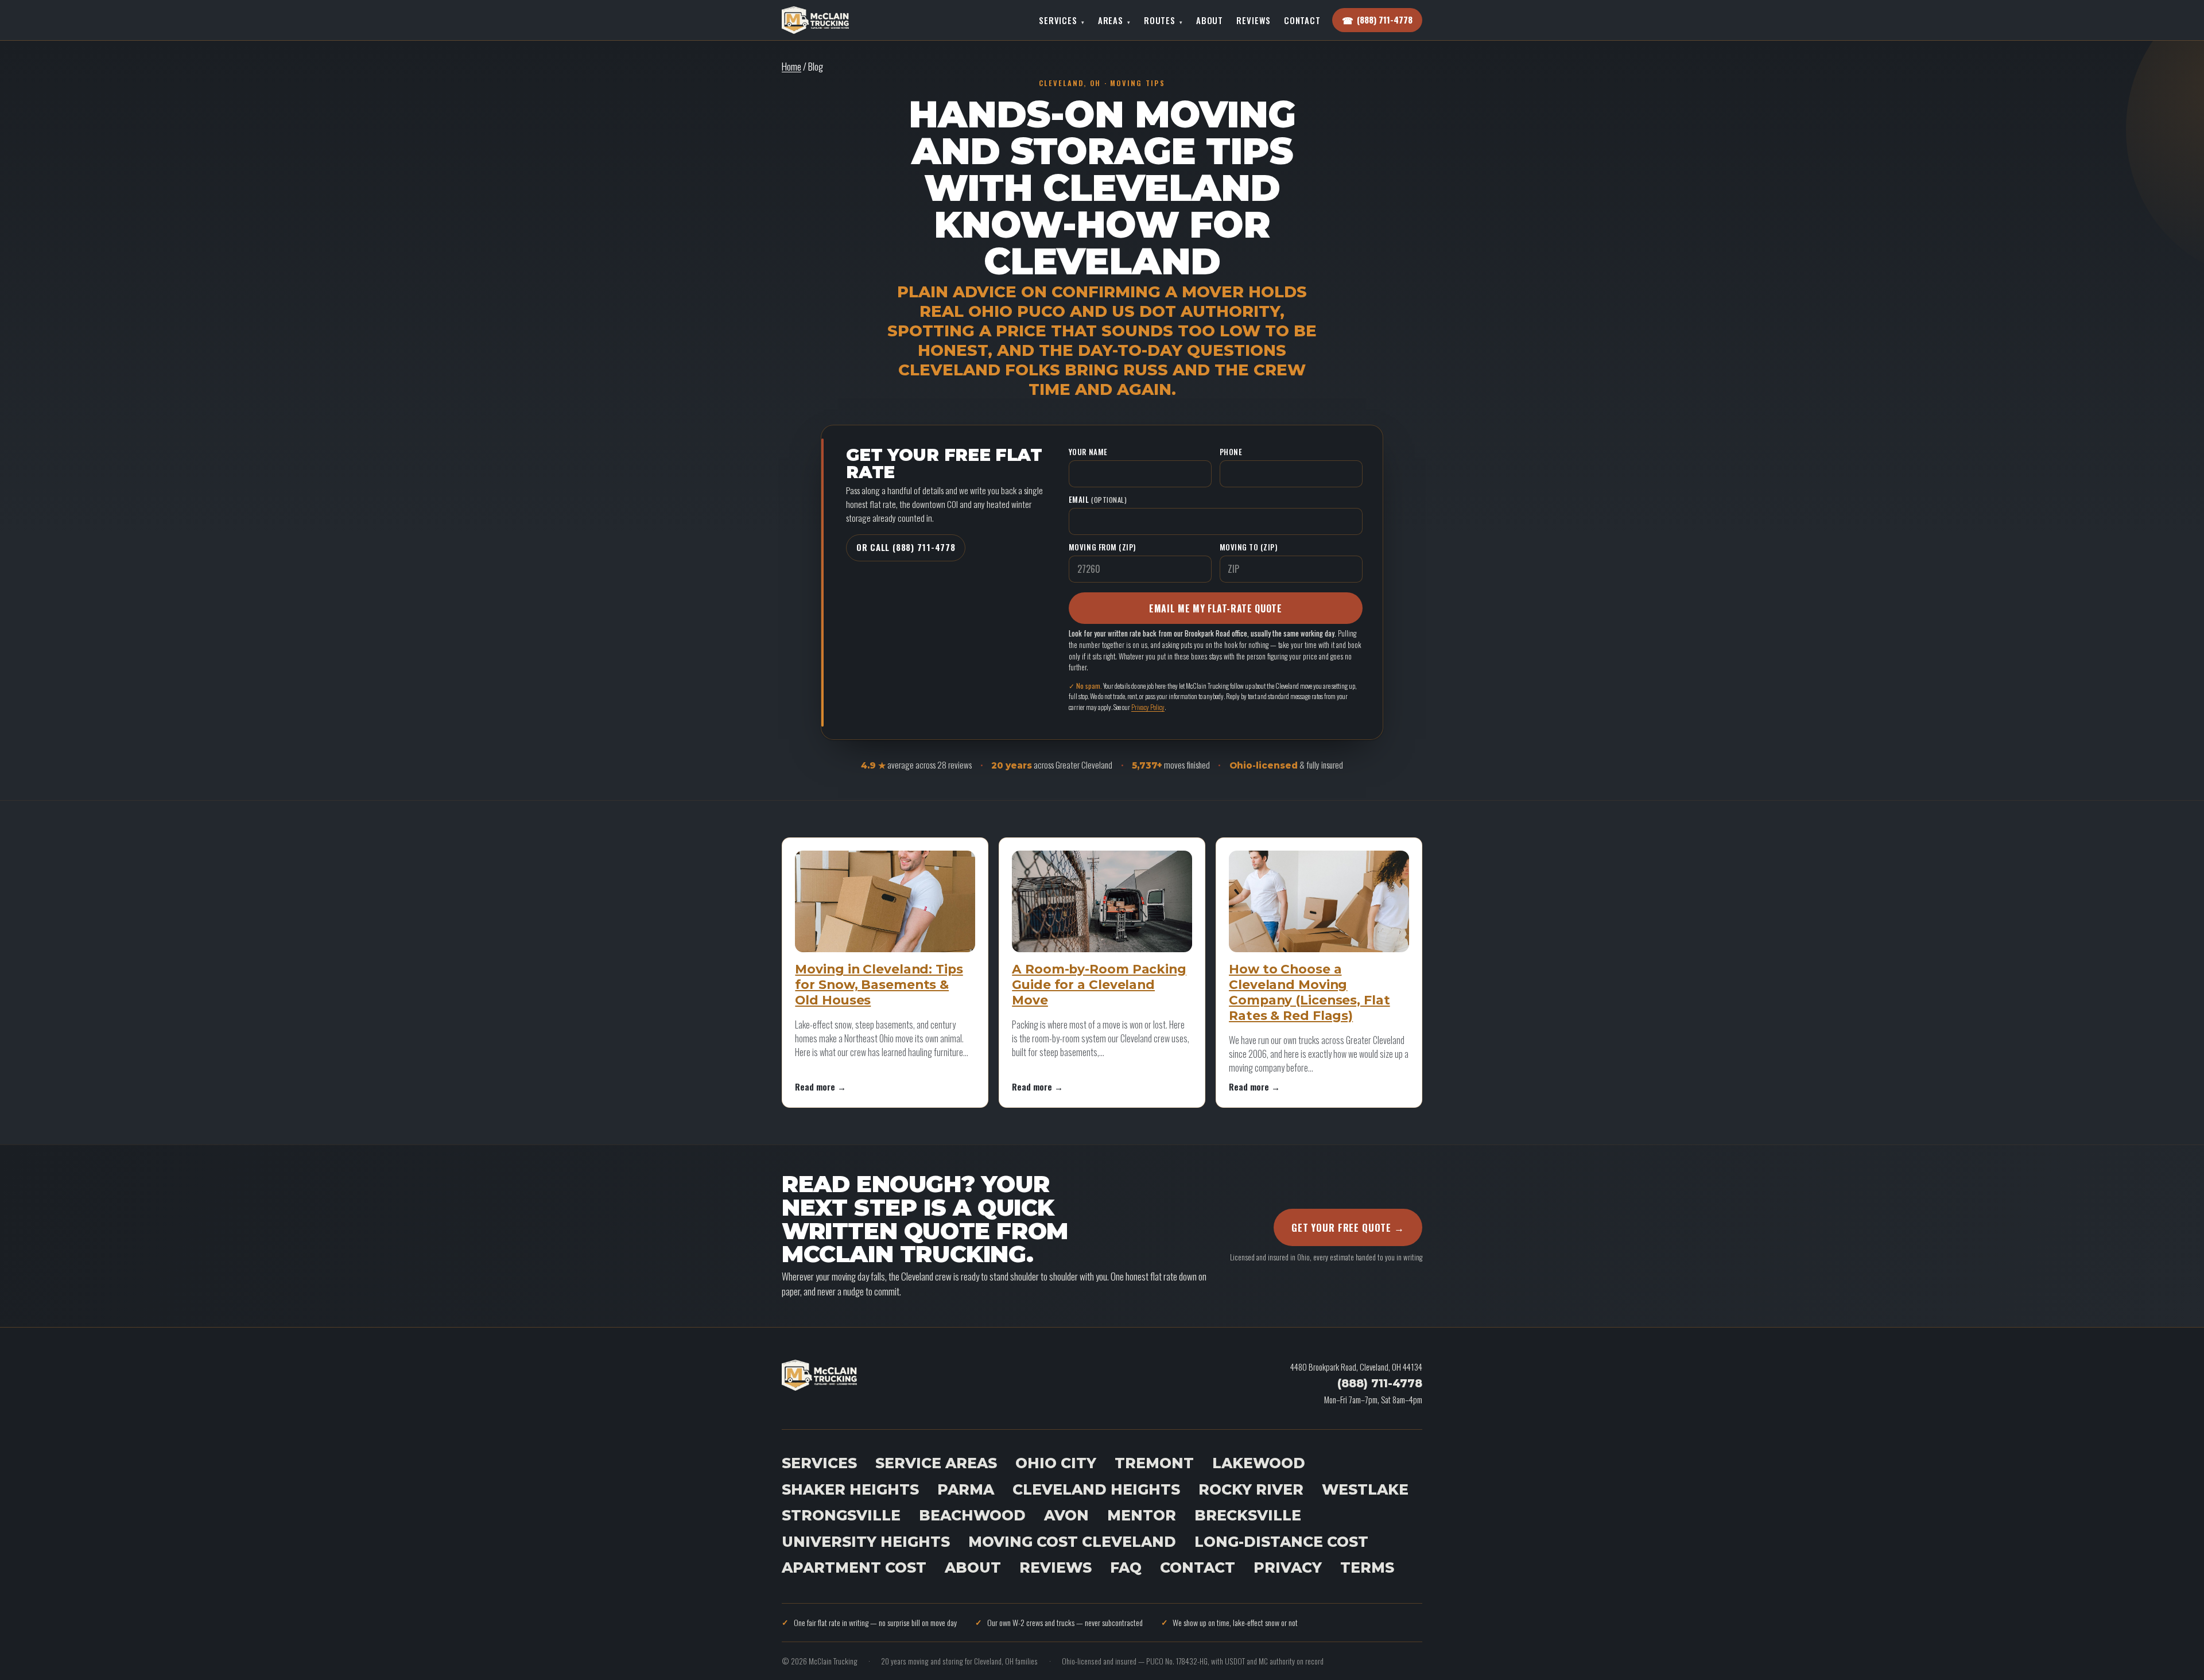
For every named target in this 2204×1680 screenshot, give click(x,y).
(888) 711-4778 (1380, 1383)
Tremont (1154, 1463)
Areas (1114, 20)
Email (1098, 499)
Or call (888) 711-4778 (906, 547)
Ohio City (1056, 1463)
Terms (1367, 1568)
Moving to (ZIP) (1249, 547)
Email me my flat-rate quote (1215, 608)
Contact (1302, 20)
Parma (966, 1489)
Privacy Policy (1148, 707)
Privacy (1288, 1568)
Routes (1163, 20)
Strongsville (841, 1515)
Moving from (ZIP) (1102, 547)
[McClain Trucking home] (815, 20)
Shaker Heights (850, 1489)
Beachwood (972, 1515)
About (1210, 20)
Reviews (1253, 20)
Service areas (936, 1463)
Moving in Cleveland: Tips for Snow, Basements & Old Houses (879, 984)
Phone (1231, 452)
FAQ (1126, 1568)
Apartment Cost (854, 1568)
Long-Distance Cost (1281, 1542)
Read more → (820, 1086)
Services (1062, 20)
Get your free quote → (1348, 1227)
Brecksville (1248, 1515)
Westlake (1365, 1489)
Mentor (1142, 1515)
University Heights (866, 1542)
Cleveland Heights (1096, 1489)
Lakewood (1259, 1463)
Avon (1066, 1515)
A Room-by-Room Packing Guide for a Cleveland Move (1099, 984)
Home (791, 66)
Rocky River (1251, 1489)
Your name (1088, 452)
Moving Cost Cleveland (1072, 1542)
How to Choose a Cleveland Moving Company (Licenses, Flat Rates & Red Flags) (1309, 992)
